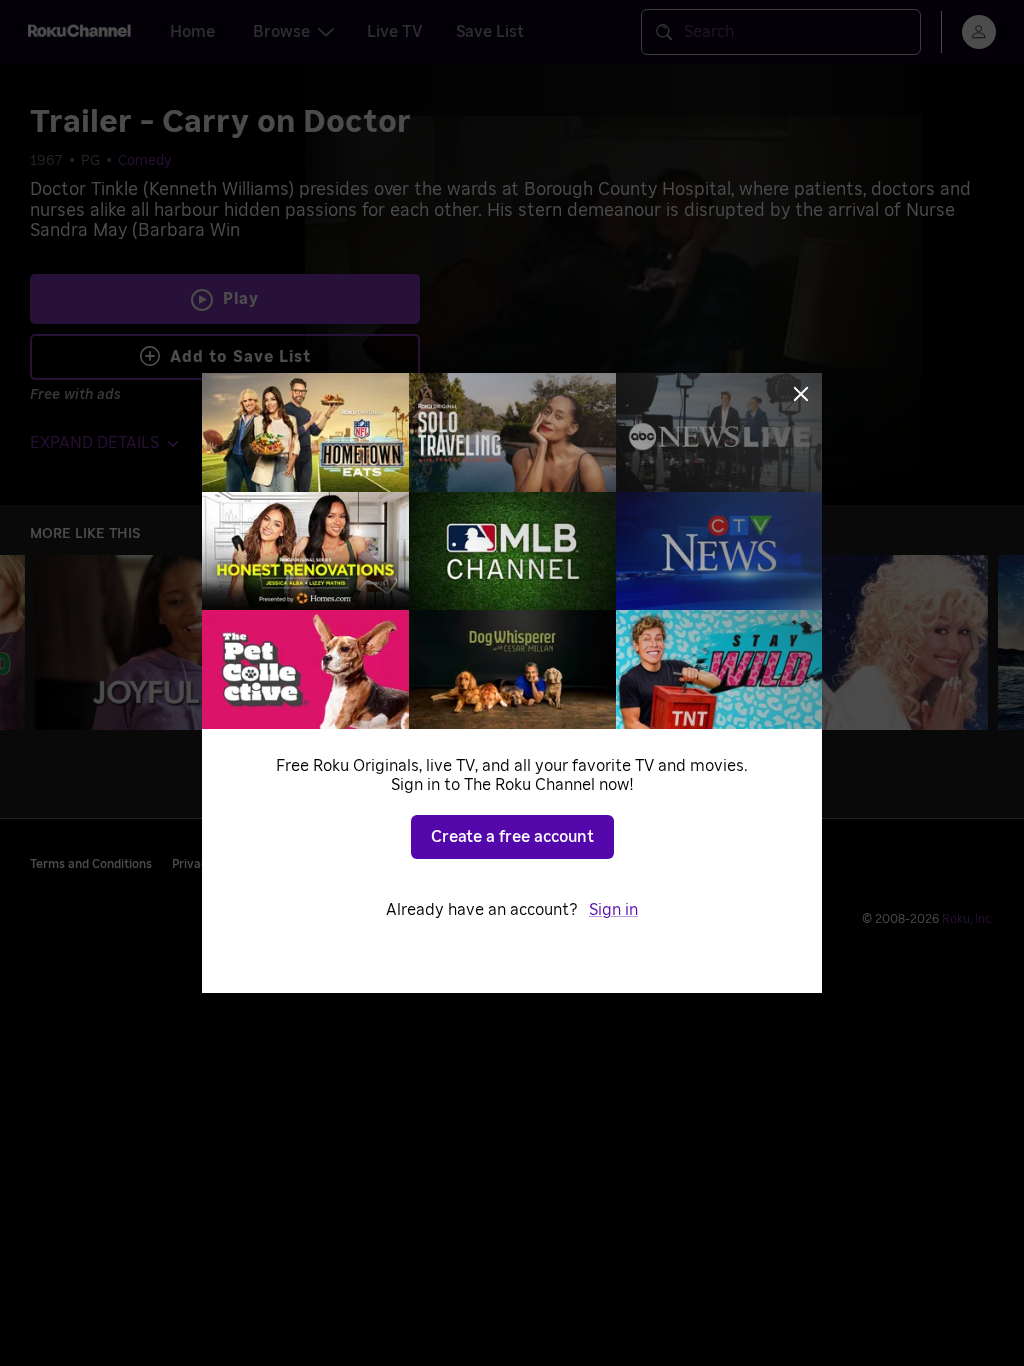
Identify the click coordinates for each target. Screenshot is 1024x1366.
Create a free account (512, 837)
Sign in (613, 910)
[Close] (801, 394)
